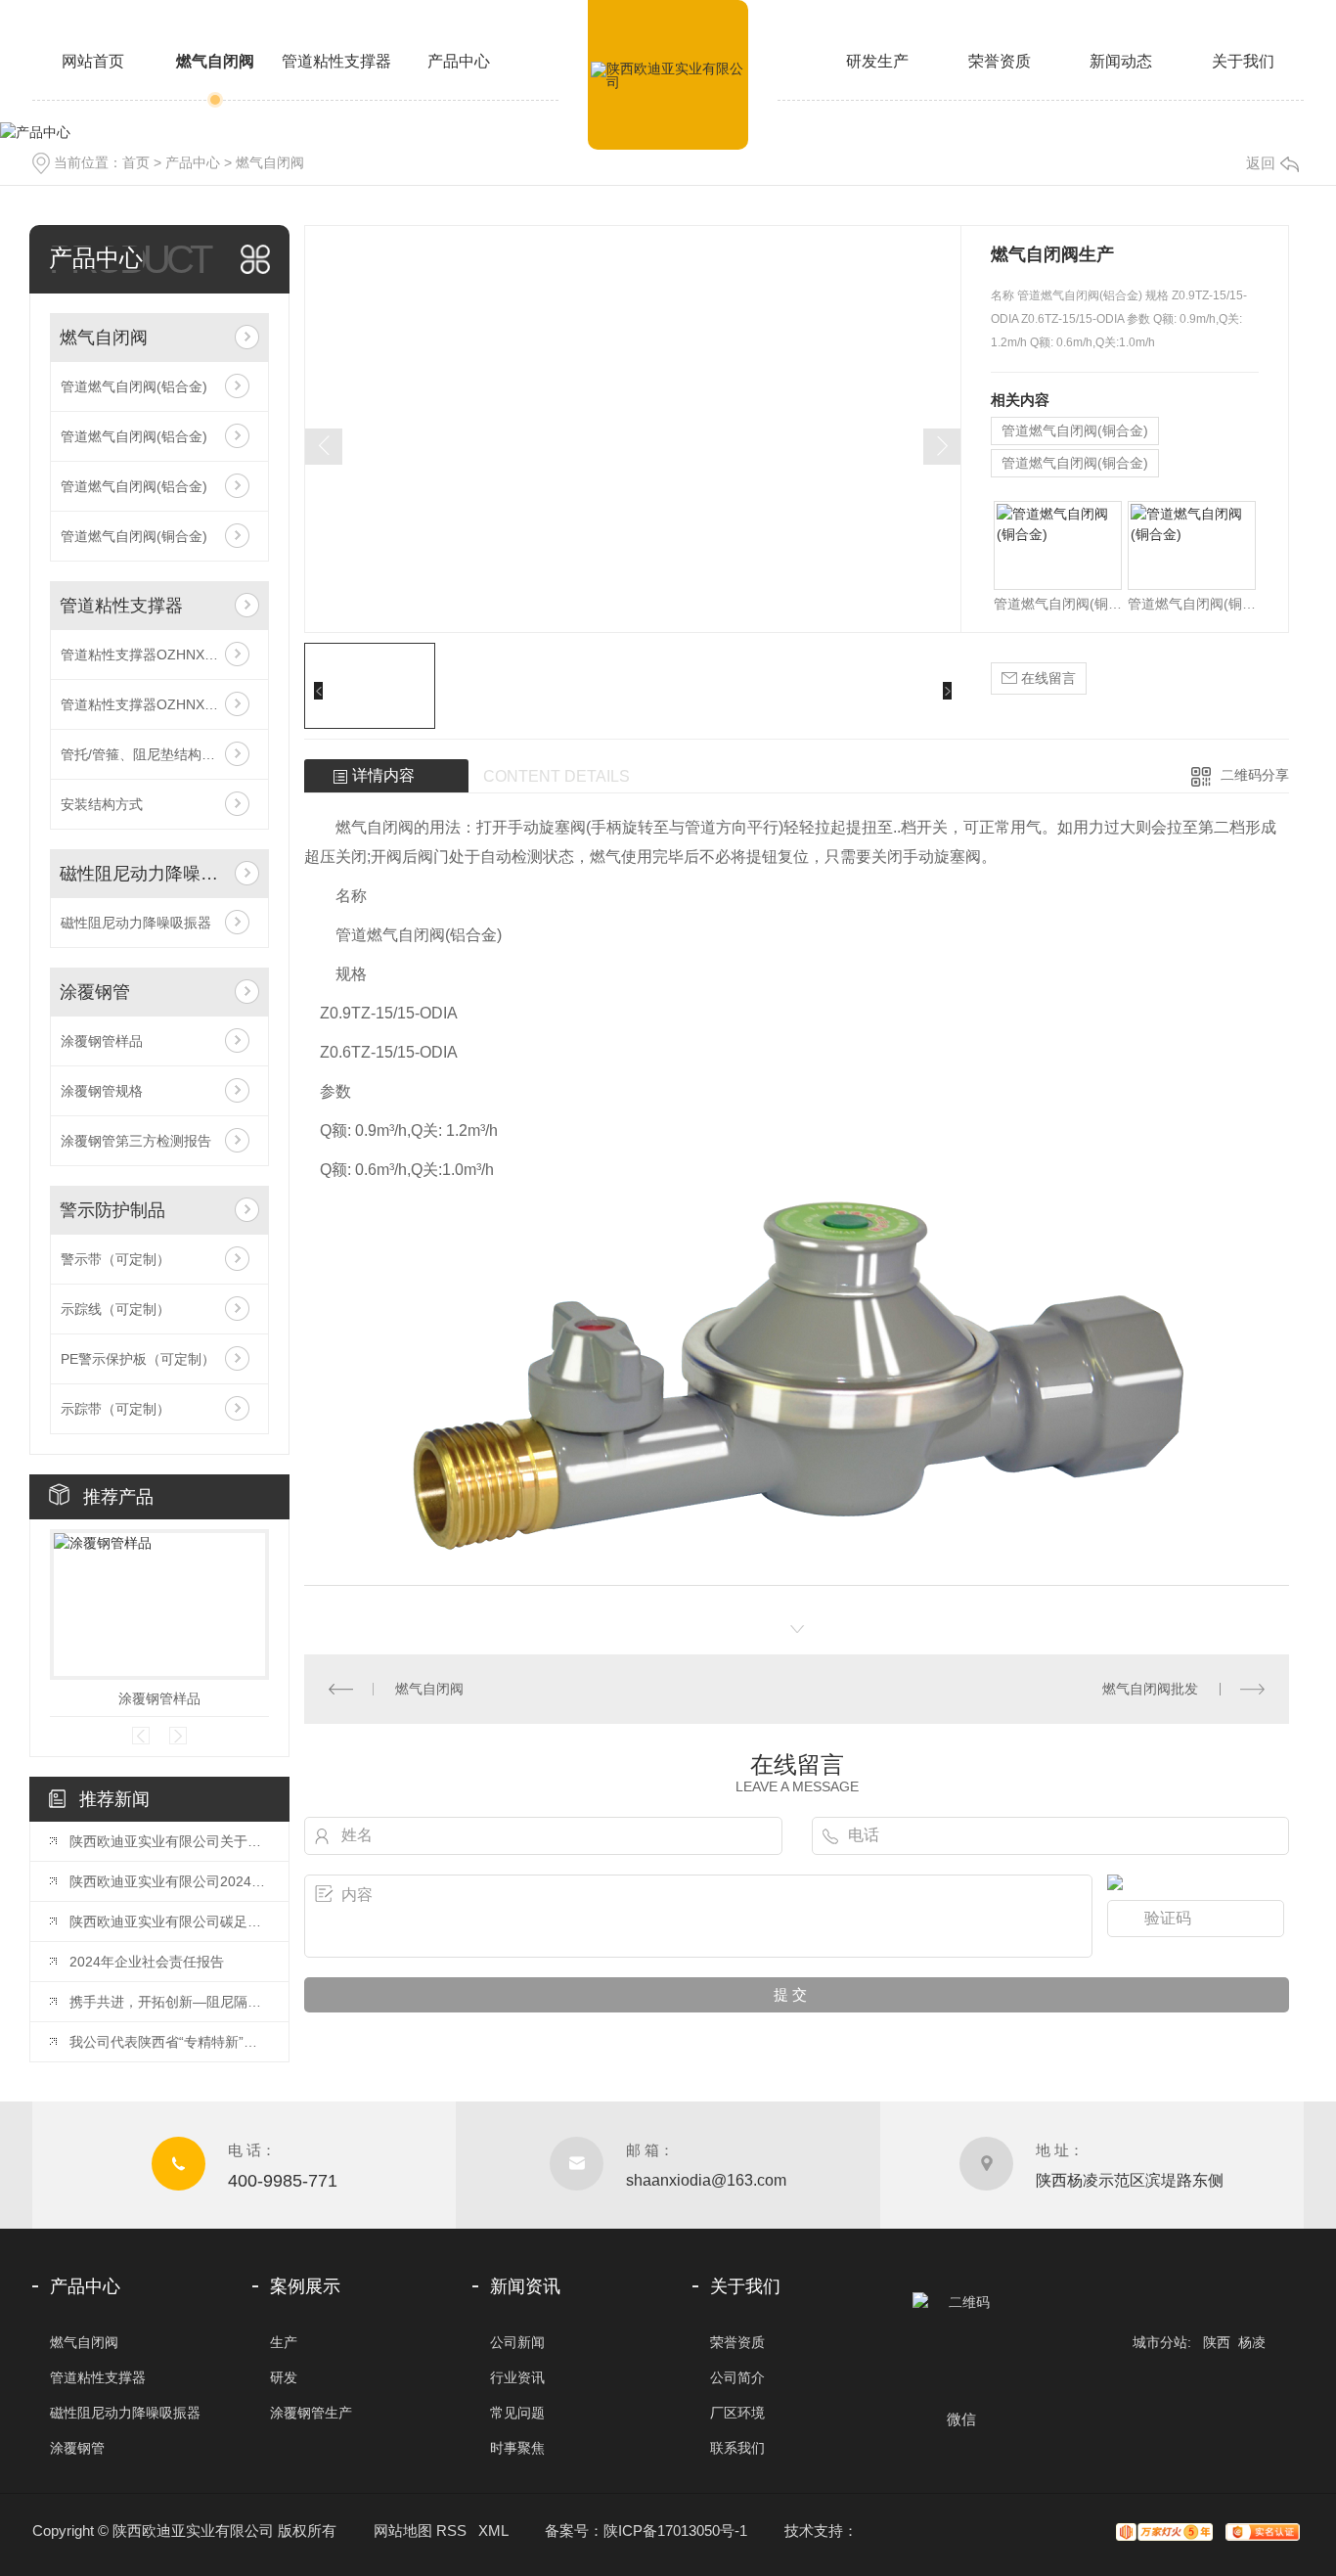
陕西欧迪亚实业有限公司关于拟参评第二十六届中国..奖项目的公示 (169, 1841)
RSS (451, 2531)
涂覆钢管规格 (102, 1091)
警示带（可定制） (115, 1259)
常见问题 (517, 2413)
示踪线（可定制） (115, 1309)
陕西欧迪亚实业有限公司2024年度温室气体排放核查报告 (169, 1881)
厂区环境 (737, 2413)
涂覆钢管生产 (311, 2413)
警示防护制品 (112, 1210)
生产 (284, 2342)
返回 (1261, 163)
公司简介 (737, 2377)
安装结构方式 (102, 804)
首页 (136, 162)
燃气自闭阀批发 (1150, 1689)
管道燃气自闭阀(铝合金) (134, 386)
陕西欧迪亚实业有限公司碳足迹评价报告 (169, 1921)
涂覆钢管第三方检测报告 (136, 1141)
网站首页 (93, 61)
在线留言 (1047, 678)
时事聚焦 (517, 2448)
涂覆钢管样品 (102, 1041)
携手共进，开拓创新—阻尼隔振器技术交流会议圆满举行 (169, 2002)
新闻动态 (1121, 61)
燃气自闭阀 (215, 61)
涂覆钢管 (95, 992)
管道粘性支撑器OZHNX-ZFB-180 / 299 (159, 704)
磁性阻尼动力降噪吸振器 (142, 874)
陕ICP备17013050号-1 (675, 2531)
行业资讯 (517, 2377)
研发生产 (877, 61)
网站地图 (403, 2531)
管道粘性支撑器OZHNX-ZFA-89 (158, 655)
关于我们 (1243, 61)
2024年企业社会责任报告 (147, 1962)
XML (493, 2531)
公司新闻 (517, 2342)
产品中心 (459, 61)
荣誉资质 (1000, 61)
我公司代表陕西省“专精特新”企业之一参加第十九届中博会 (169, 2042)
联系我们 (737, 2448)
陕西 (1217, 2342)
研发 (284, 2377)
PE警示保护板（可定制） (138, 1359)
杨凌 (1252, 2342)
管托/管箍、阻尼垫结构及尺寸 (152, 754)
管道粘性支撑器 (336, 61)
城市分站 (1160, 2342)
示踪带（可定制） (115, 1409)
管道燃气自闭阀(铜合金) (134, 536)
